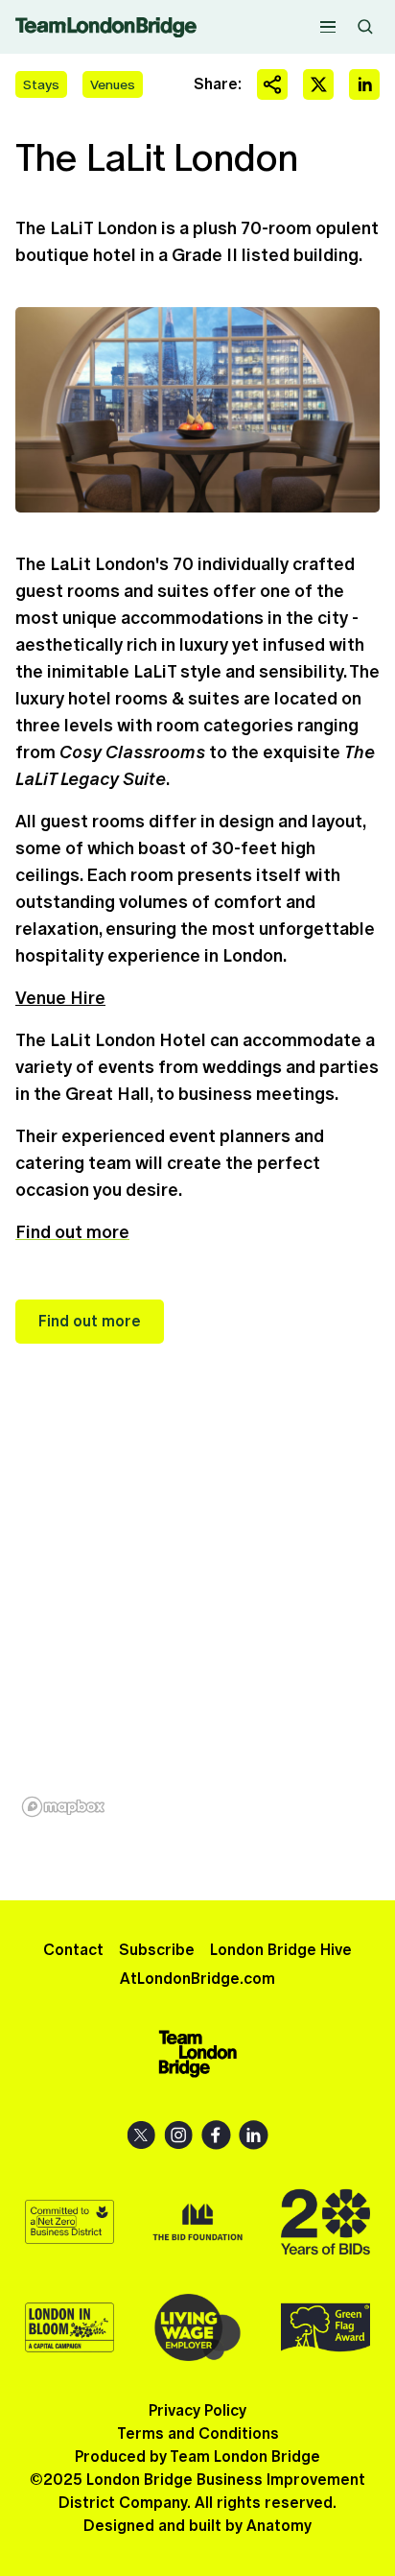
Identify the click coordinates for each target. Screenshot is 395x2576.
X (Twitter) (141, 2135)
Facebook (216, 2135)
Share (272, 84)
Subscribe (157, 1950)
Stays (41, 84)
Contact (73, 1950)
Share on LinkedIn (364, 84)
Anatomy (279, 2526)
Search (365, 27)
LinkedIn (254, 2135)
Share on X (318, 84)
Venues (113, 84)
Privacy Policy (197, 2410)
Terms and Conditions (198, 2433)
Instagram (179, 2135)
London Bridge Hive (281, 1950)
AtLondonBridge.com (197, 1979)
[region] (197, 1622)
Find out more (72, 1232)
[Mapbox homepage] (63, 1807)
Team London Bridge (106, 27)
